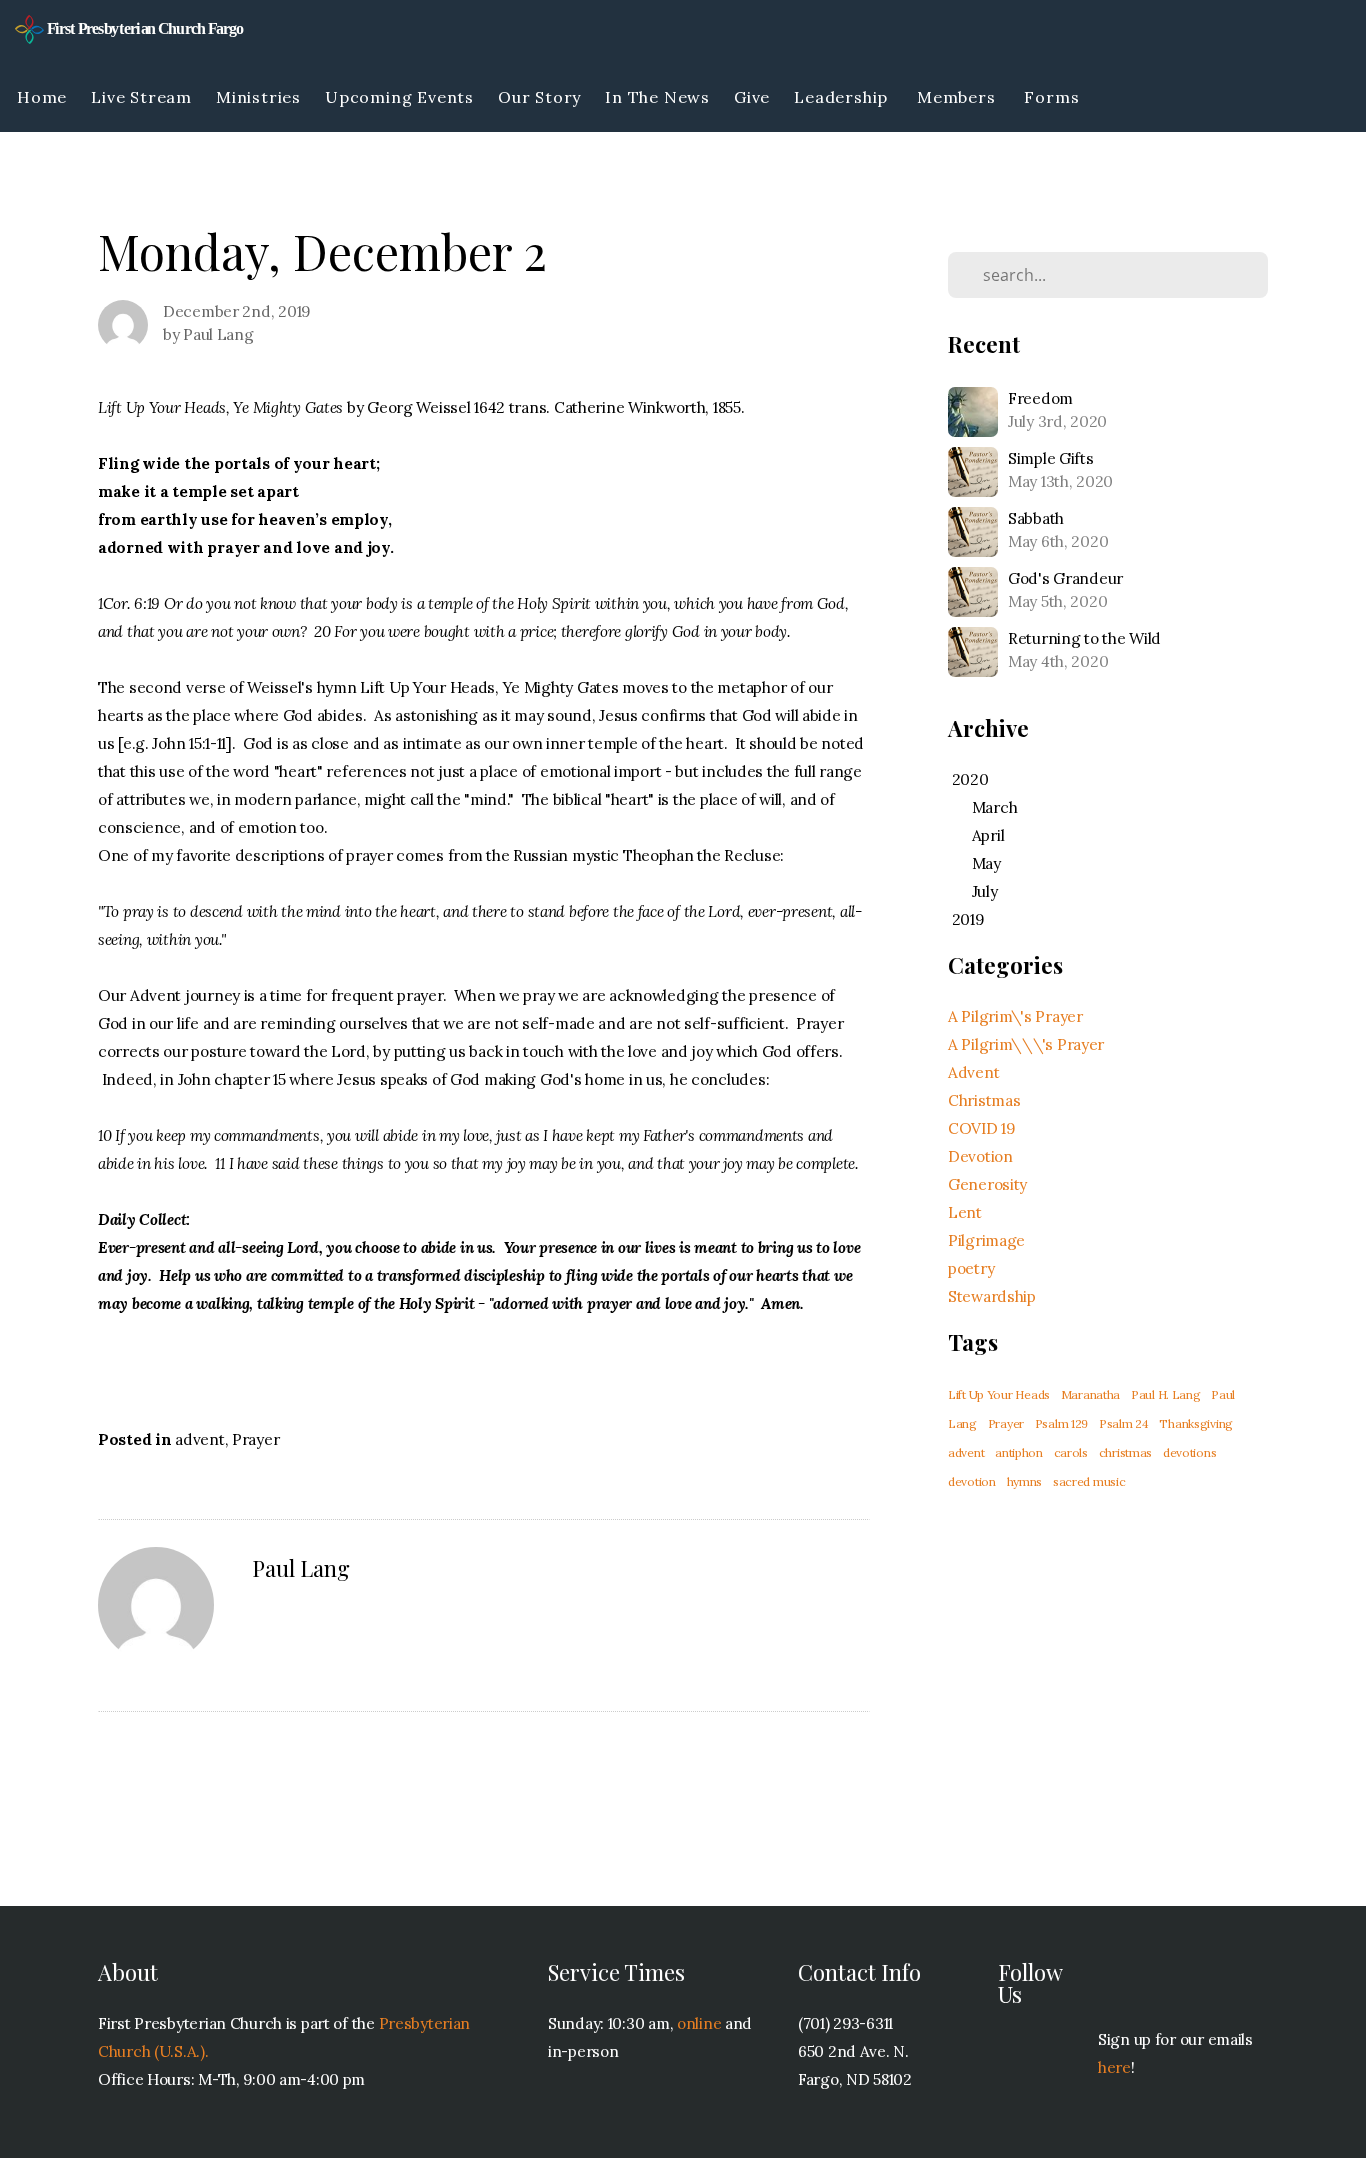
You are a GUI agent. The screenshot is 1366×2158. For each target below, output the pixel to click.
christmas (1125, 1452)
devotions (1189, 1452)
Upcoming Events (399, 97)
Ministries (258, 97)
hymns (1025, 1481)
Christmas (984, 1100)
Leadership (843, 97)
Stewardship (992, 1296)
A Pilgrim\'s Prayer (1015, 1016)
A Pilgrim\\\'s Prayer (1026, 1044)
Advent (973, 1072)
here (1114, 2067)
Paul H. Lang (1166, 1394)
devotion (972, 1481)
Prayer (255, 1439)
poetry (971, 1268)
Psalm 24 (1124, 1423)
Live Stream (141, 97)
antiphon (1019, 1452)
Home (42, 97)
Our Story (539, 97)
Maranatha (1090, 1394)
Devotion (980, 1156)
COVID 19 (981, 1128)
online (699, 2023)
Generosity (987, 1184)
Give (752, 97)
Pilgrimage (986, 1240)
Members (958, 97)
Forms (1054, 97)
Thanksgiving (1196, 1423)
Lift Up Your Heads (999, 1394)
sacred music (1089, 1481)
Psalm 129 (1061, 1423)
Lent (965, 1212)
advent (199, 1439)
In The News (657, 97)
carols (1071, 1452)
